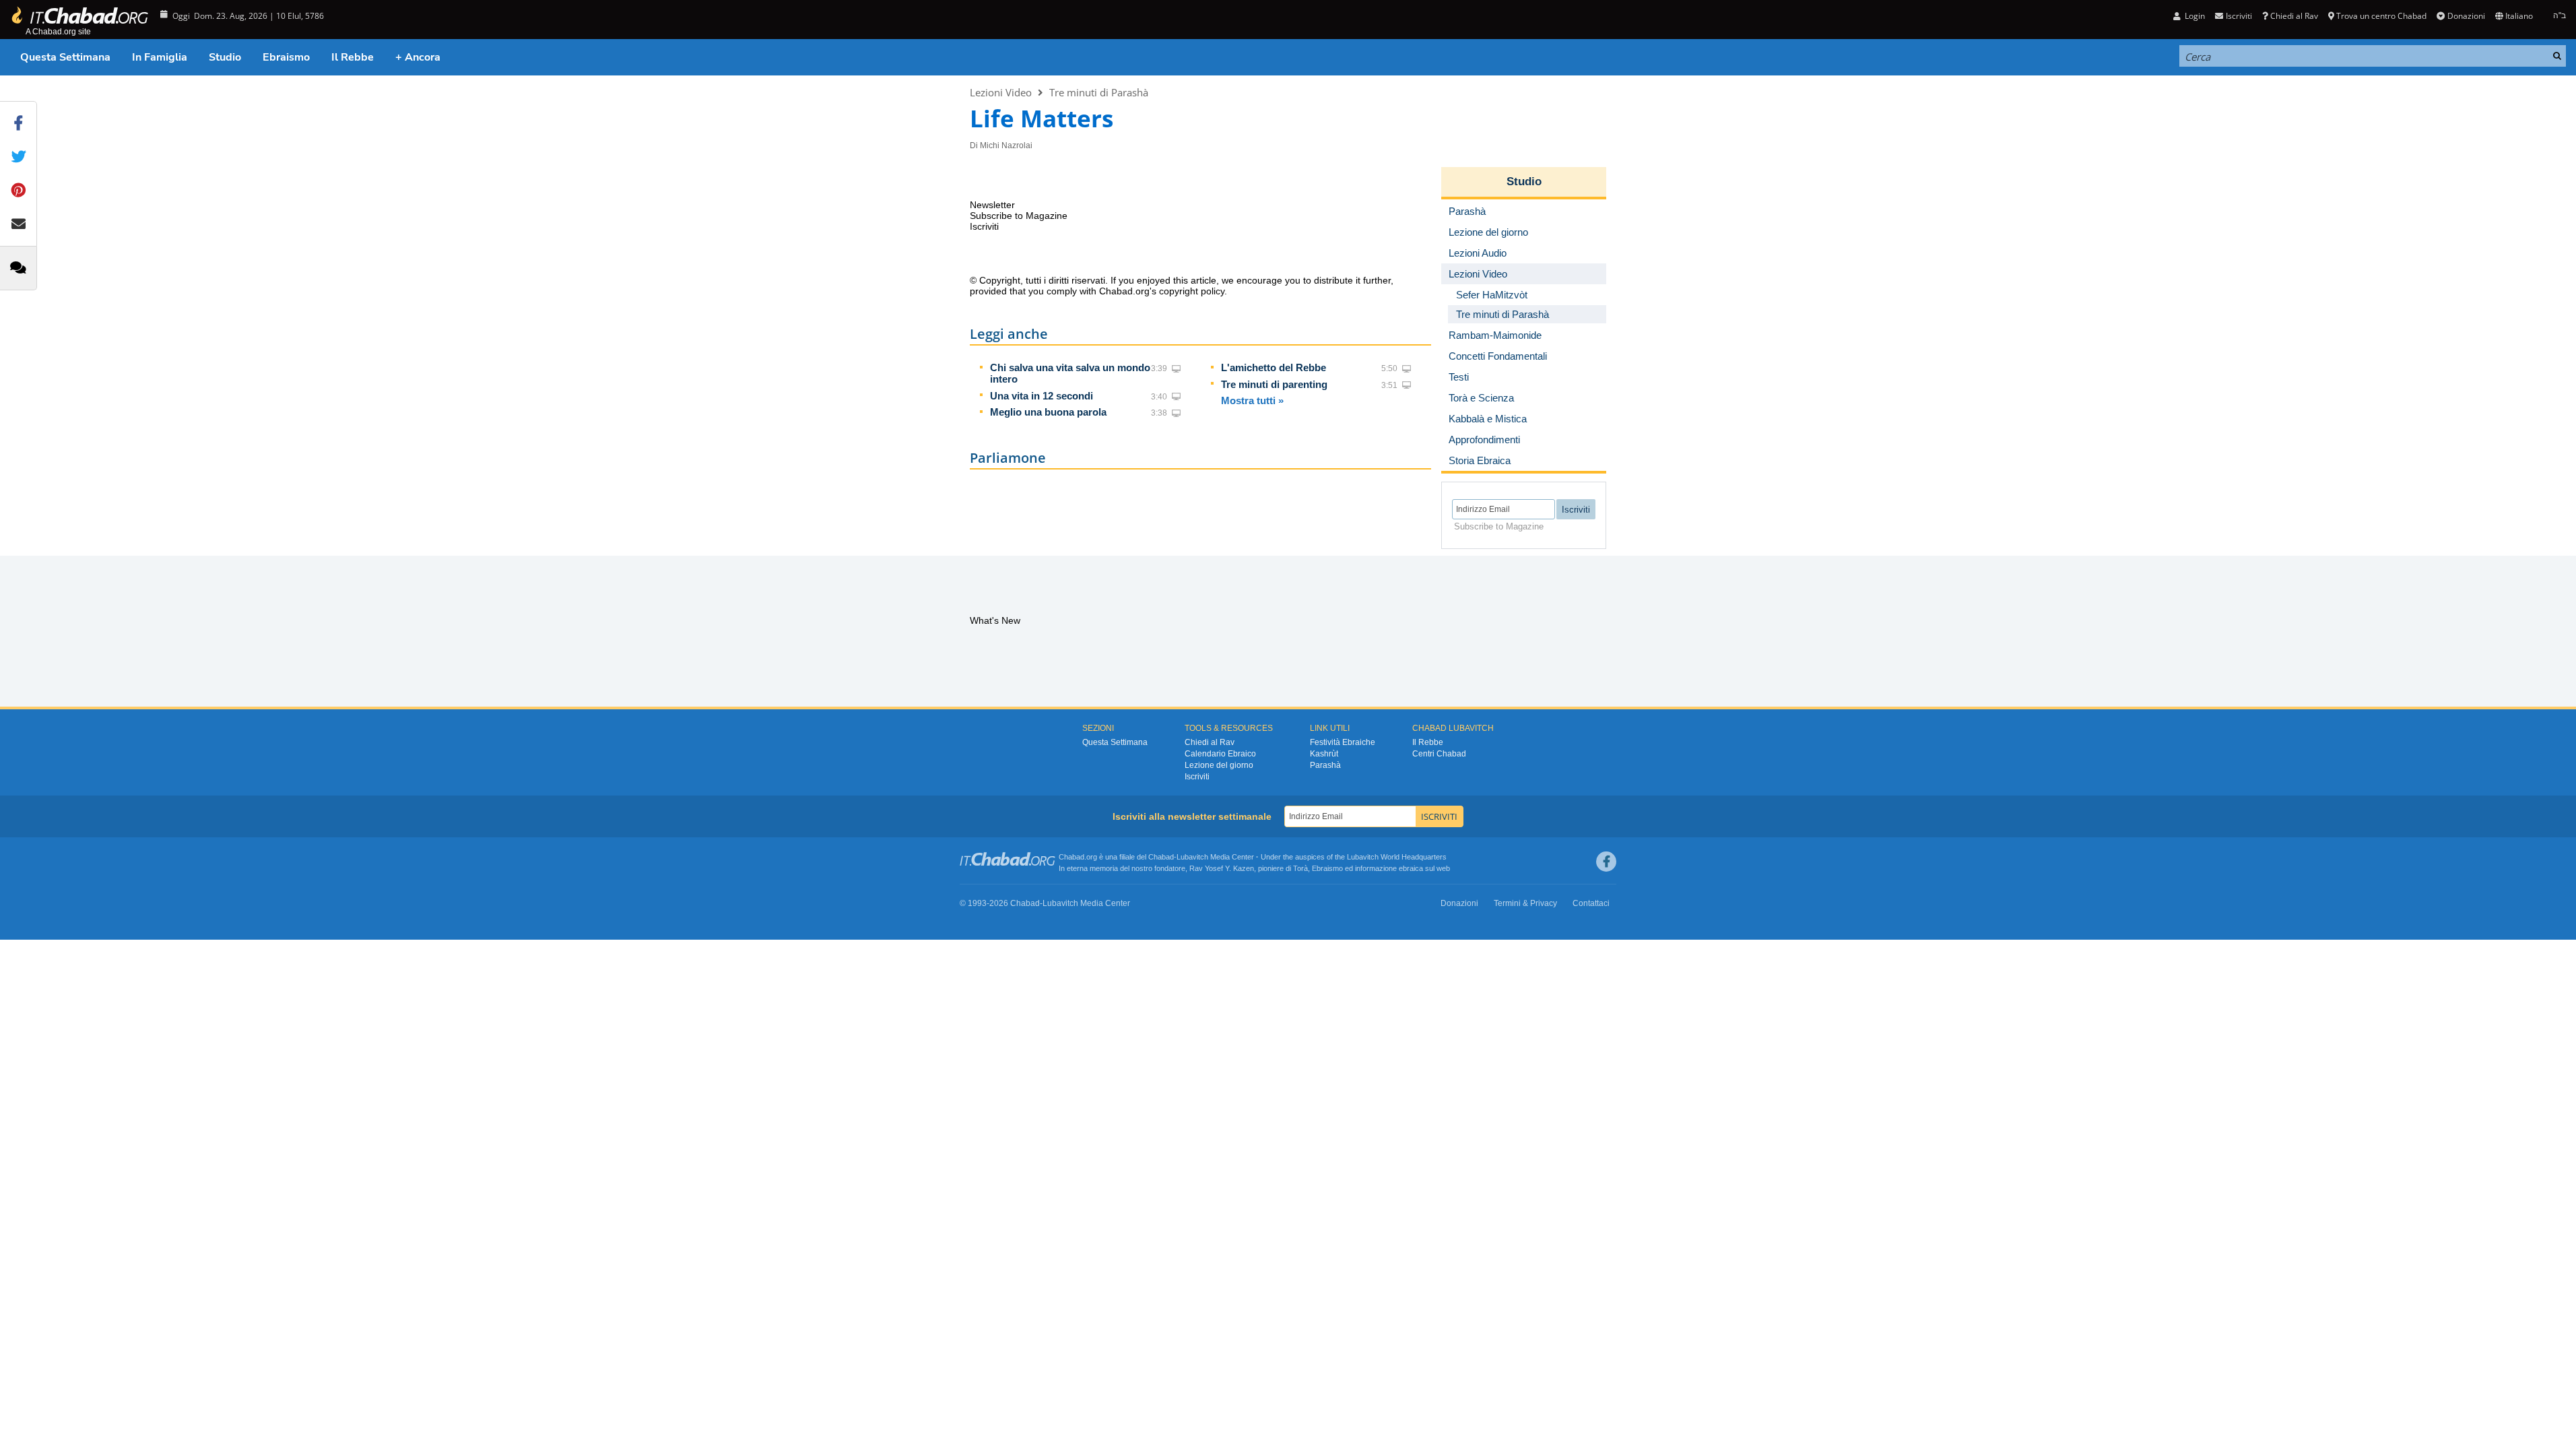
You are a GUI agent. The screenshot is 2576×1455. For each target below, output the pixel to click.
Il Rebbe (353, 57)
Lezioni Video (1001, 92)
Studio (225, 57)
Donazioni (2466, 16)
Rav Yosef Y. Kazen (1222, 868)
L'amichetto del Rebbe (1274, 367)
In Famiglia (160, 57)
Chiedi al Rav (2294, 16)
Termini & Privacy (1525, 903)
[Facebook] (1606, 862)
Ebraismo (286, 57)
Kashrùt (1324, 754)
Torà (1300, 868)
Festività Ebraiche (1343, 742)
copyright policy (1192, 291)
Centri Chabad (1439, 754)
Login (2194, 16)
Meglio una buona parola (1048, 412)
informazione (1376, 868)
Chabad (1161, 857)
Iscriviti (1197, 777)
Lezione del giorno (1219, 765)
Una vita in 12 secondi (1042, 396)
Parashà (1325, 765)
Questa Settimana (65, 57)
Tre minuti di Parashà (1099, 92)
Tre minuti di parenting (1274, 384)
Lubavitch (1192, 857)
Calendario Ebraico (1220, 754)
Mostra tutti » (1252, 400)
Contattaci (1591, 903)
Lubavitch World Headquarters (1397, 857)
